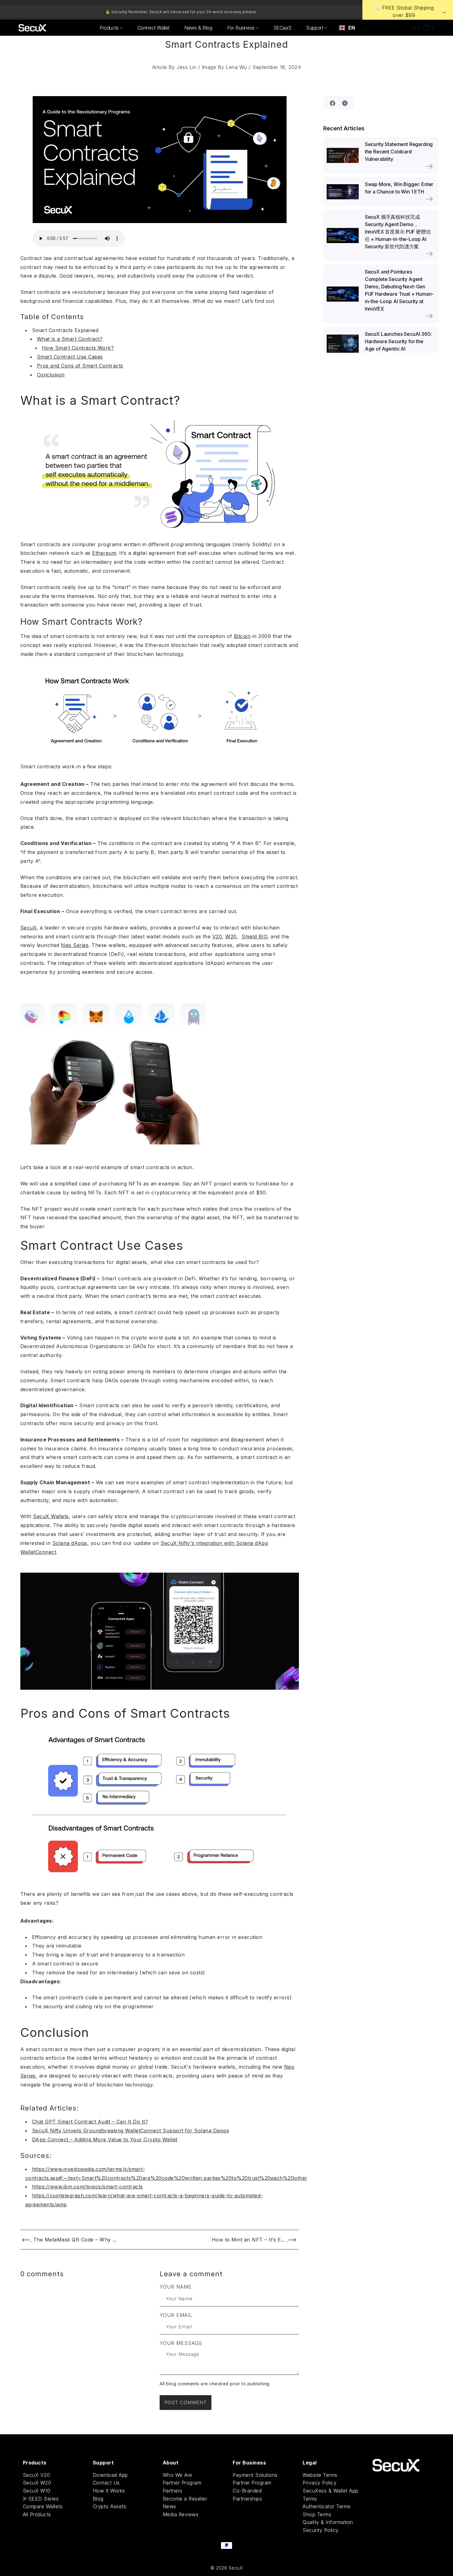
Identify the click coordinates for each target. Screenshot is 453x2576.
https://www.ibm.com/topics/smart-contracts (88, 2187)
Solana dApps (70, 1543)
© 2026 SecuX (226, 2568)
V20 (217, 937)
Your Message (181, 2343)
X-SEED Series (41, 2499)
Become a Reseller (185, 2499)
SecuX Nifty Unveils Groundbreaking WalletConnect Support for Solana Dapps (131, 2131)
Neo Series (75, 945)
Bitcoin (242, 636)
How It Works (109, 2491)
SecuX (29, 928)
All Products (37, 2514)
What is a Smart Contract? (70, 339)
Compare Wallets (43, 2506)
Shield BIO (254, 937)
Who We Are (178, 2475)
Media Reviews (181, 2514)
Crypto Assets (110, 2506)
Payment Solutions (255, 2475)
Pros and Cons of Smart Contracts (80, 366)
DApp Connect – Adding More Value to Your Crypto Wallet (105, 2139)
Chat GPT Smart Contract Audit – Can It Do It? (90, 2122)
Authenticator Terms (327, 2506)
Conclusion (51, 375)
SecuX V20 (37, 2475)
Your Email (176, 2315)
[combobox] (347, 28)
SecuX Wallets (51, 1516)
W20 (231, 937)
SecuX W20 (37, 2483)
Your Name (176, 2287)
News (169, 2506)
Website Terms (320, 2475)
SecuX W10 (37, 2491)
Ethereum (104, 553)
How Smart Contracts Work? (78, 348)
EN (351, 28)
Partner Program (182, 2483)
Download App (110, 2475)
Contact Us (106, 2483)
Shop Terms (317, 2514)
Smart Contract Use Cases (70, 357)
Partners (173, 2491)
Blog (98, 2499)
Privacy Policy (320, 2483)
